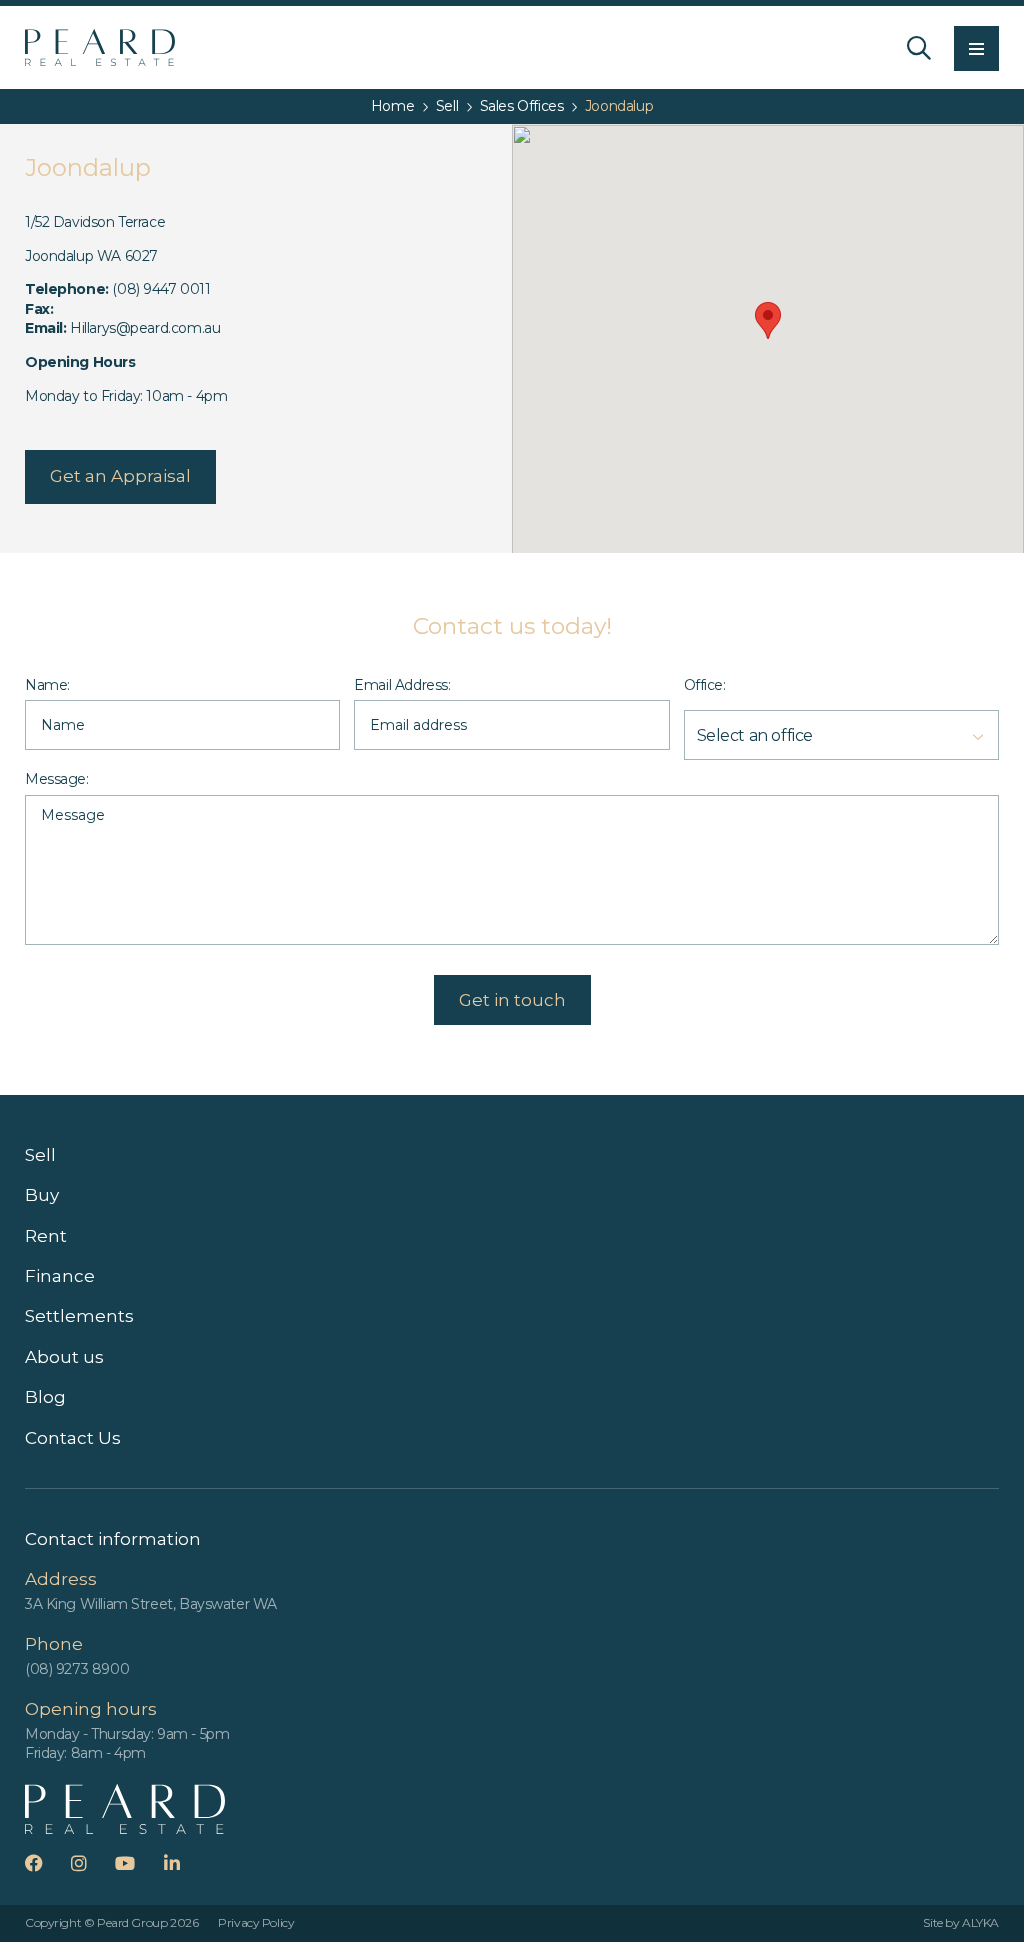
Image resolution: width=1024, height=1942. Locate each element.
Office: (705, 685)
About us (64, 1357)
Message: (57, 779)
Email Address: (402, 685)
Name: (47, 685)
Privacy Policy (256, 1922)
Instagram (91, 1863)
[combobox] (841, 730)
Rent (46, 1236)
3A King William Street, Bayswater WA (151, 1604)
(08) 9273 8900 (77, 1669)
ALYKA (980, 1922)
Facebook (46, 1863)
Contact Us (73, 1438)
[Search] (919, 48)
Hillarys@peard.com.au (145, 328)
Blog (45, 1397)
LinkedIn (184, 1863)
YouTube (137, 1863)
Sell (40, 1155)
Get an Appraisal (120, 476)
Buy (42, 1195)
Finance (60, 1276)
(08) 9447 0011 (161, 289)
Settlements (79, 1316)
